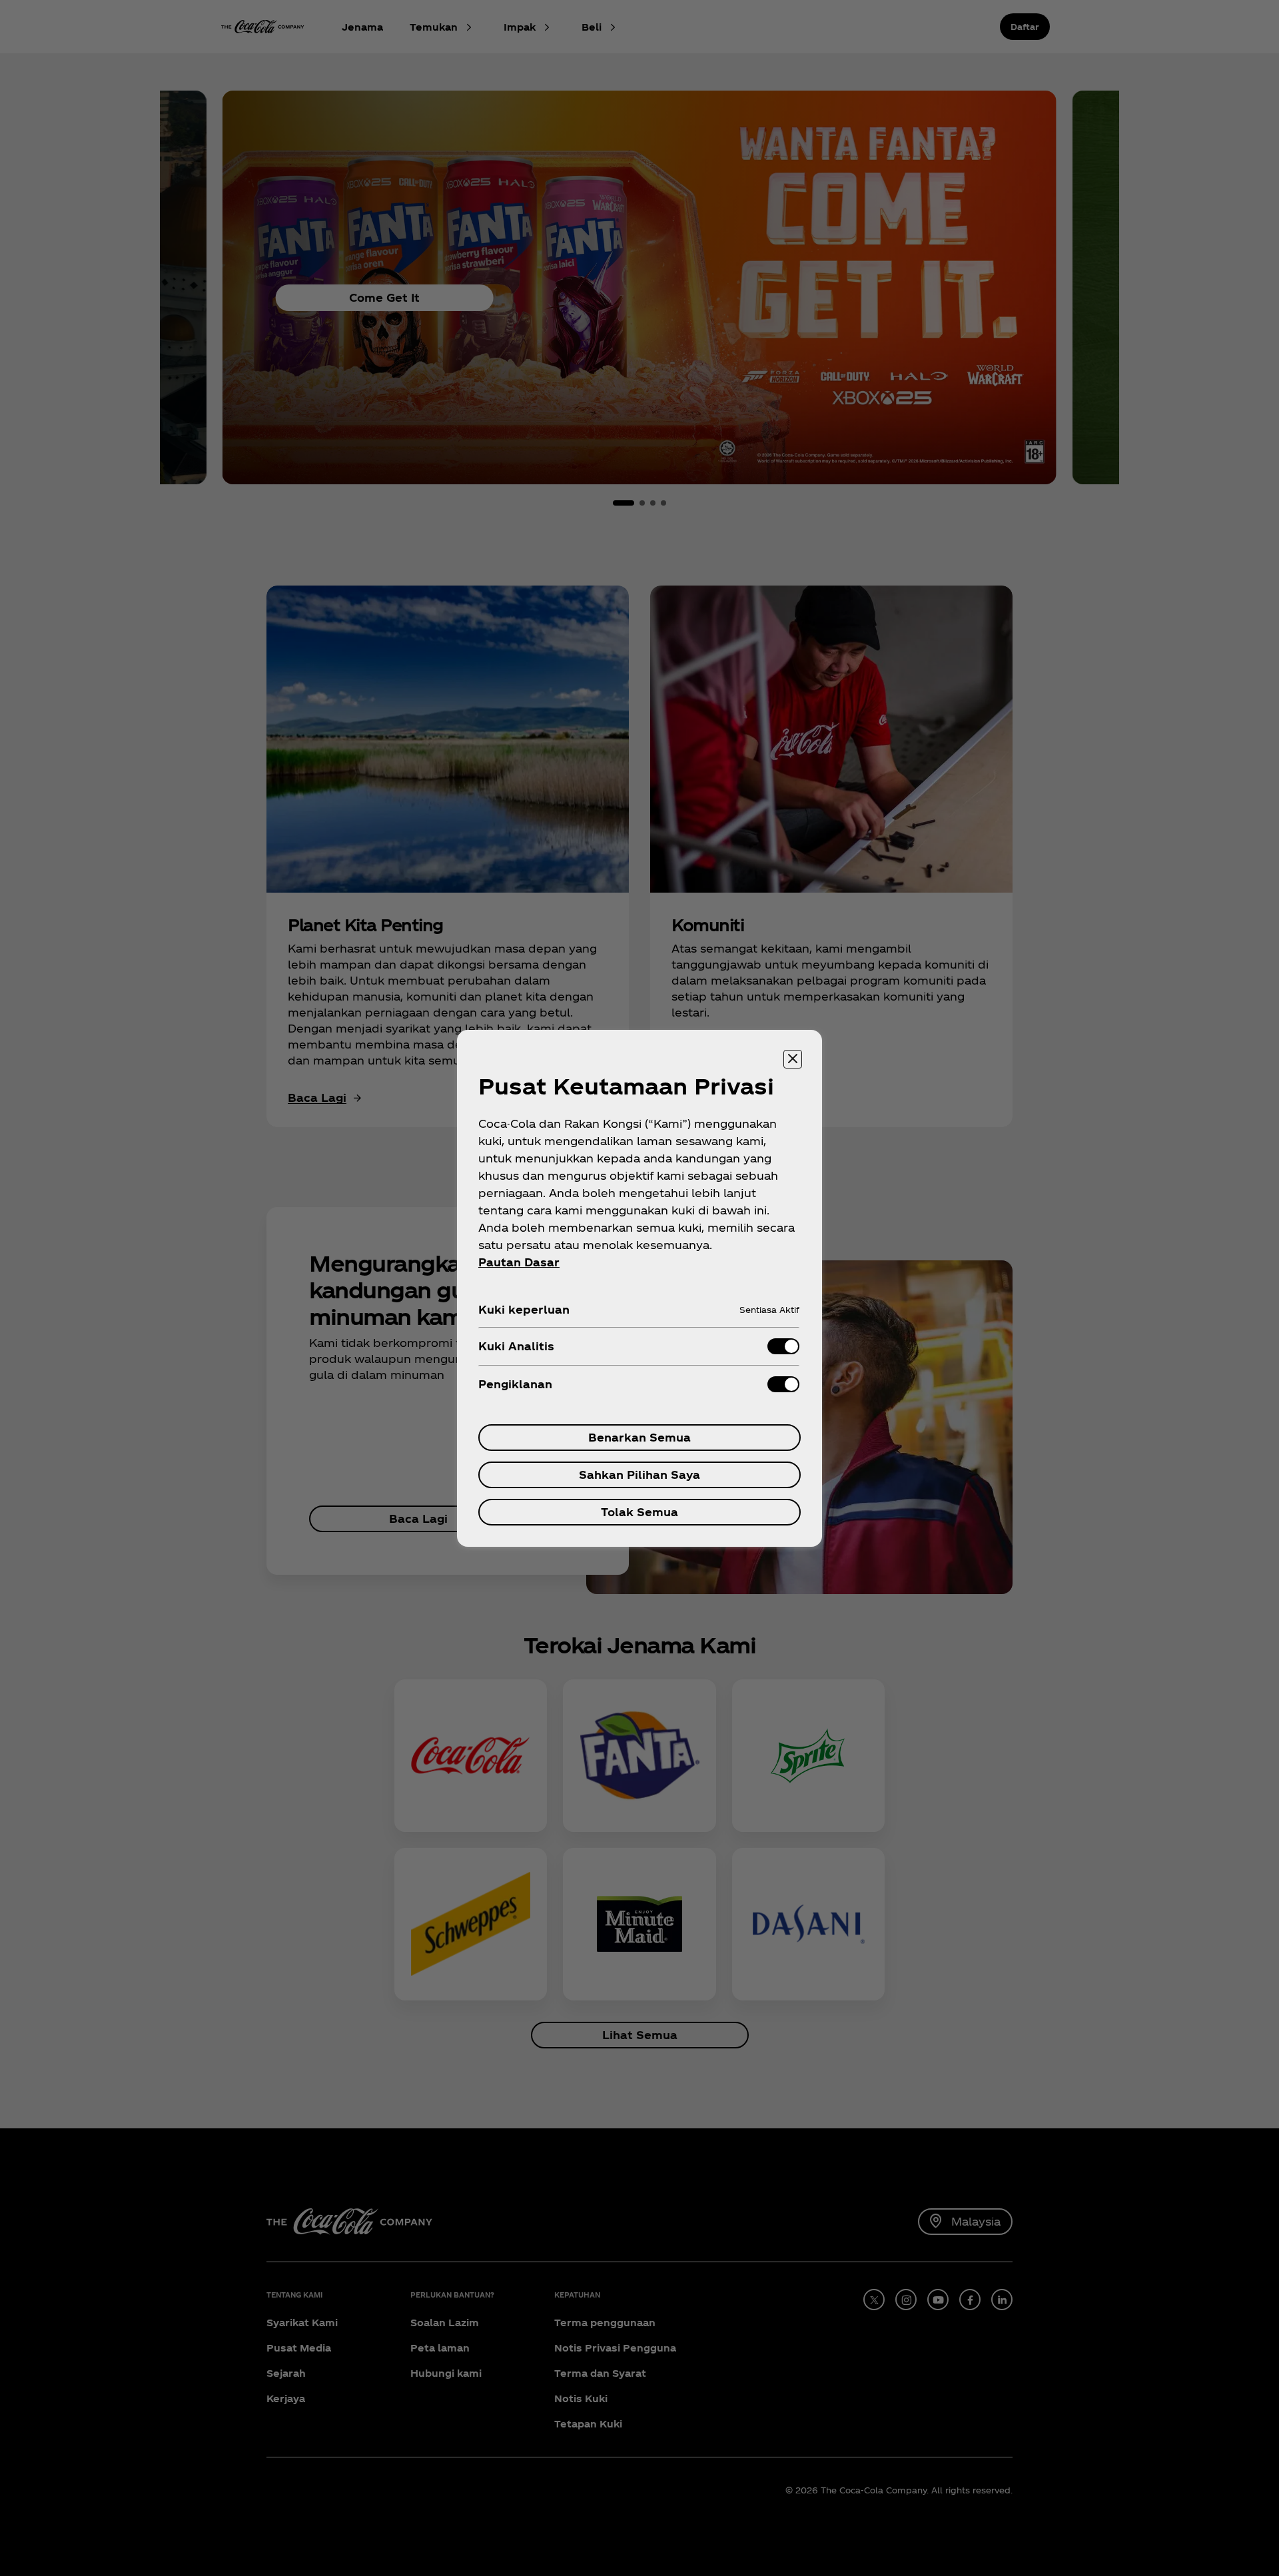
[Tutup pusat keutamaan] (793, 1059)
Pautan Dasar (519, 1262)
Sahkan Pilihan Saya (639, 1475)
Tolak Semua (639, 1512)
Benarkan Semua (639, 1437)
